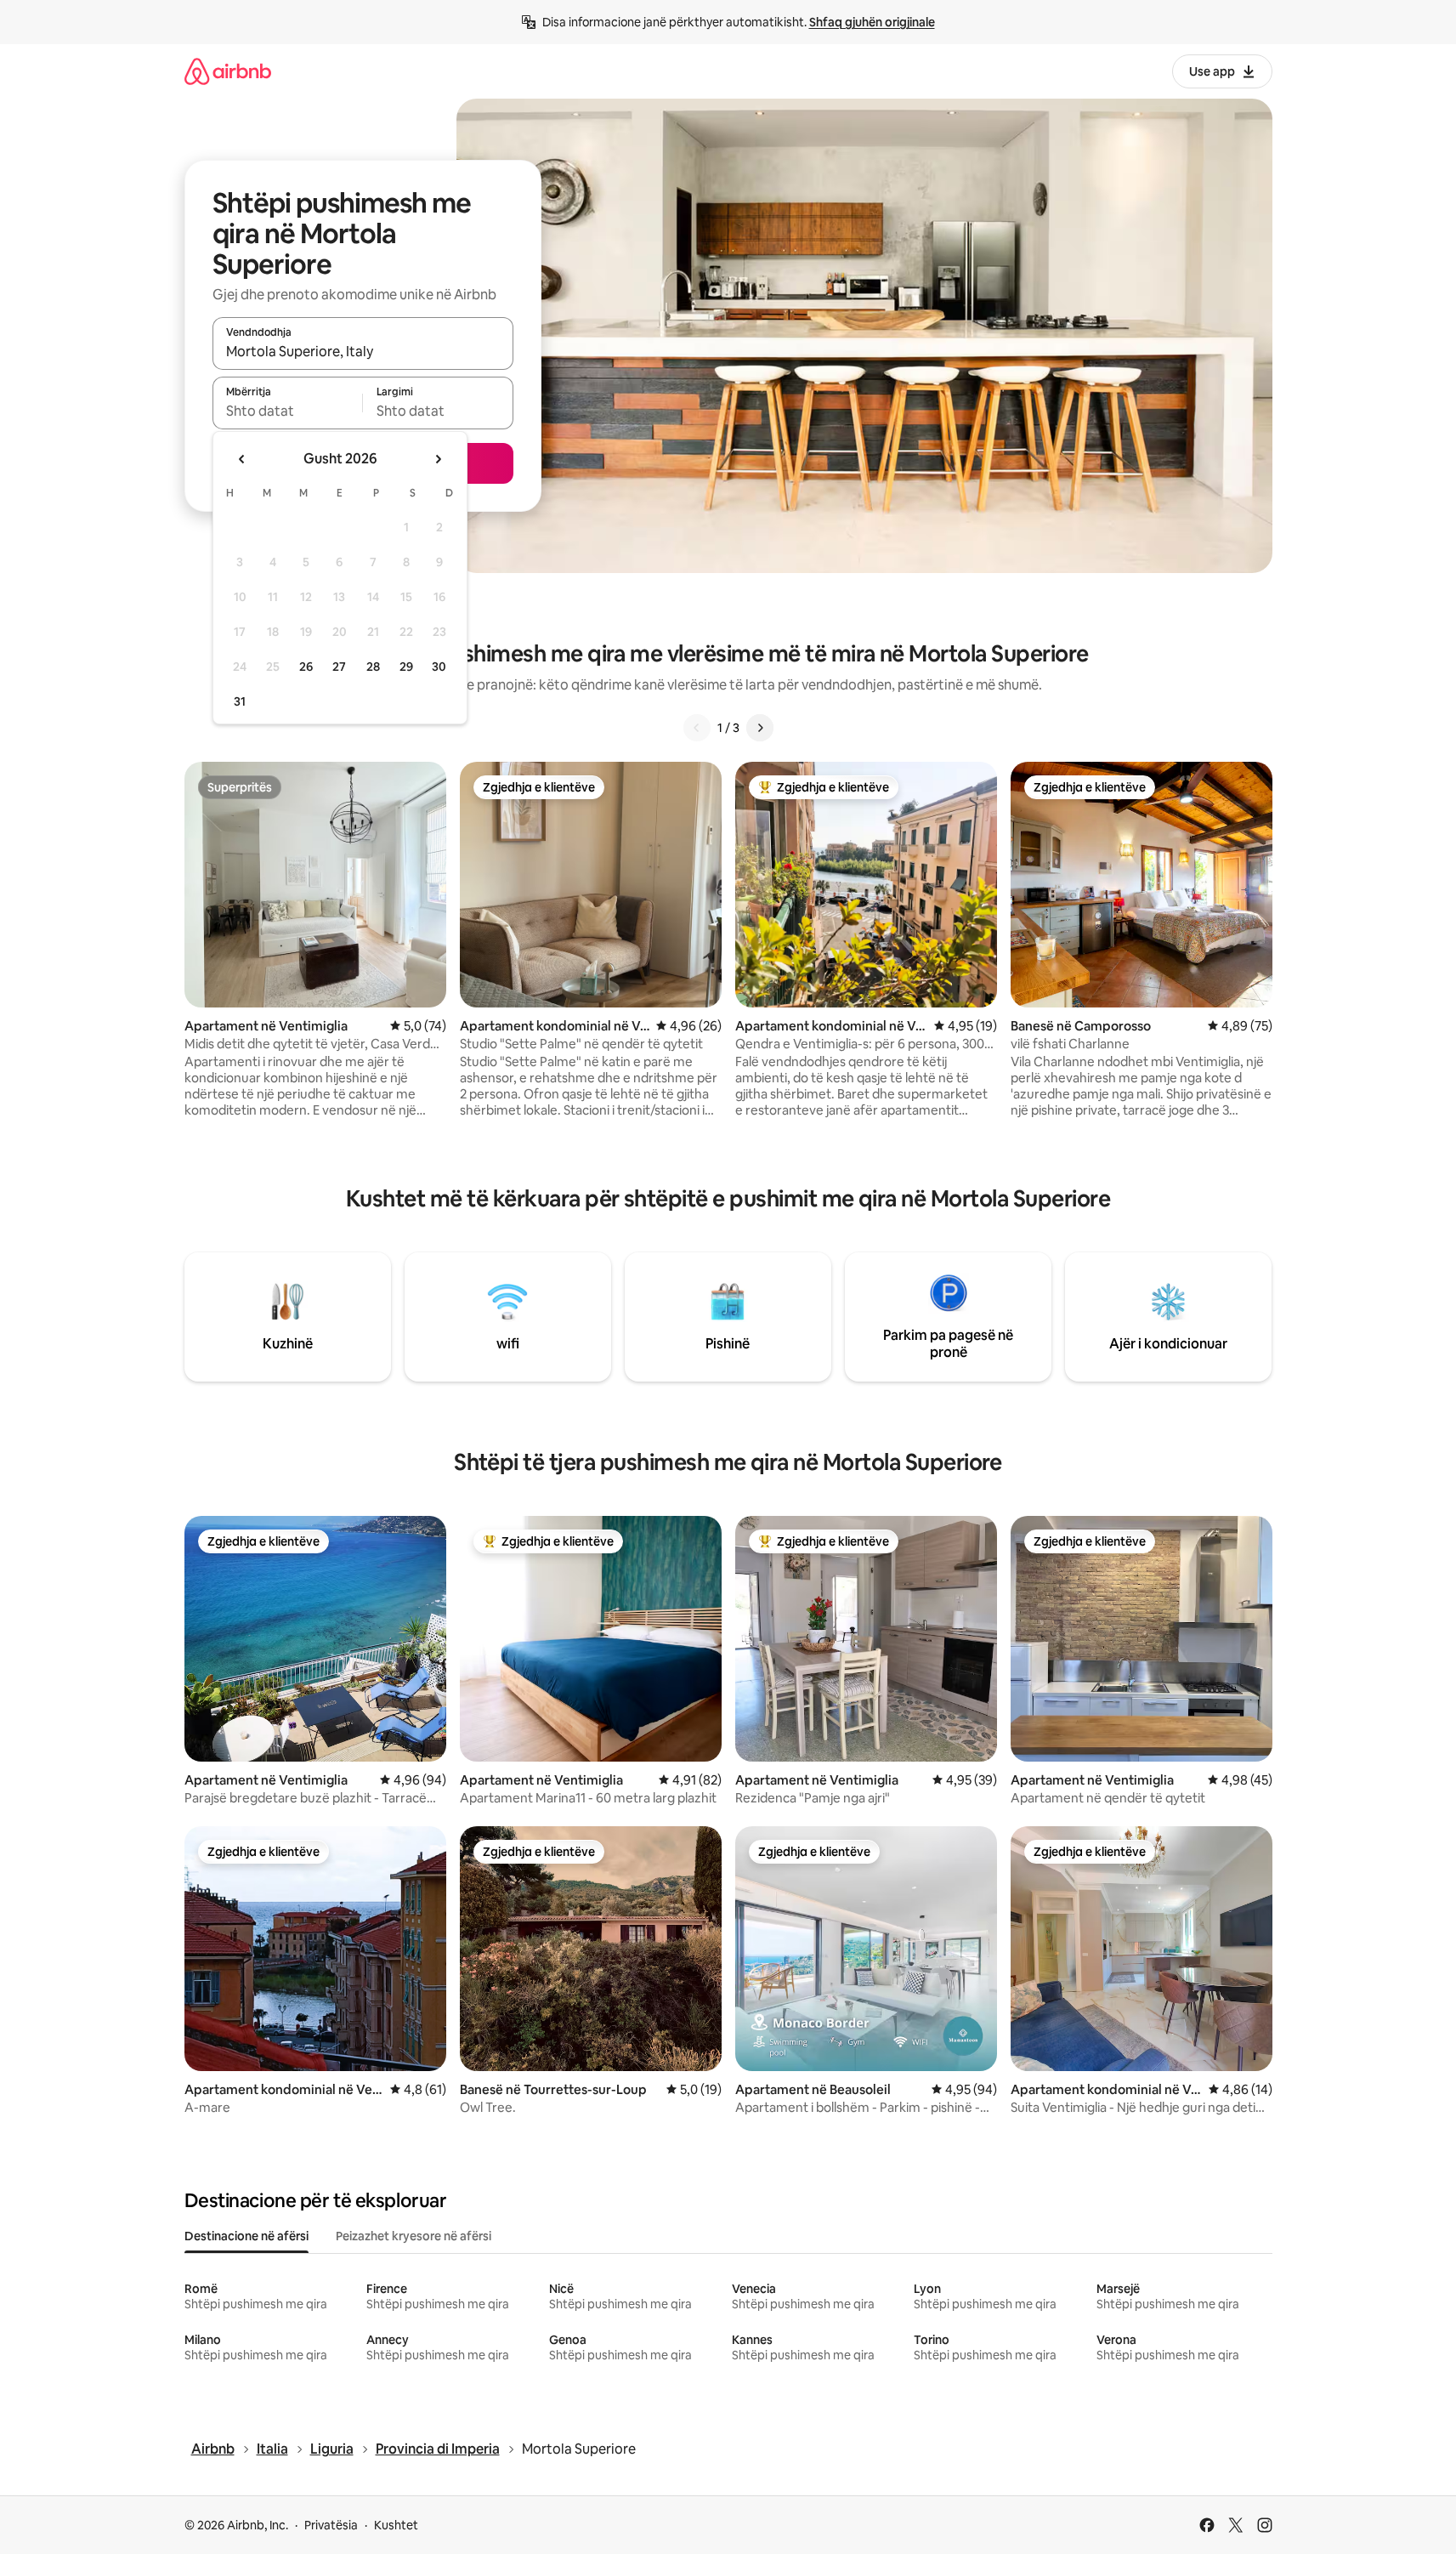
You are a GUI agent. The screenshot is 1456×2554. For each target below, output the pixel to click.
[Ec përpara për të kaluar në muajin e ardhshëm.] (438, 459)
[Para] (760, 728)
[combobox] (363, 351)
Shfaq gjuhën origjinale (872, 22)
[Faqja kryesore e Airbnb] (228, 71)
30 (439, 667)
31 (240, 701)
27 (339, 667)
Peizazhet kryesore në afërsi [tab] (414, 2236)
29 (406, 667)
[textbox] (288, 411)
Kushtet (396, 2525)
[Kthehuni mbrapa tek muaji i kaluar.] (242, 459)
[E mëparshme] (697, 728)
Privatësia (331, 2525)
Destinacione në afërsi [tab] (246, 2236)
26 (306, 667)
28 (373, 667)
